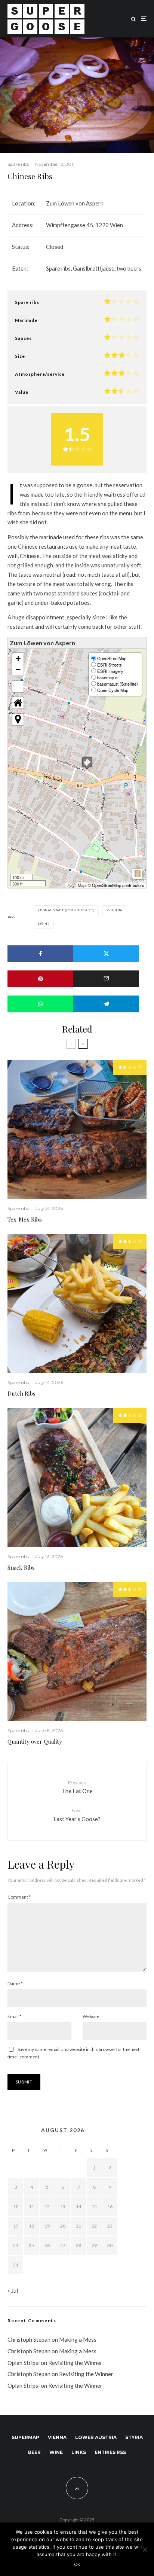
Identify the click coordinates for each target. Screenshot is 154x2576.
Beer (34, 2452)
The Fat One (77, 1787)
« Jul (13, 2290)
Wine (45, 924)
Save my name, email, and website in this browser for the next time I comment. (73, 2053)
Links (79, 2452)
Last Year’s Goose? (77, 1815)
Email (14, 2016)
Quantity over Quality (35, 1741)
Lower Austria (96, 2437)
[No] (145, 2549)
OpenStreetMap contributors (118, 885)
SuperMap (25, 2437)
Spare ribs (18, 164)
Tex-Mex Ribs (25, 1219)
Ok (77, 2564)
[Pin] (40, 979)
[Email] (106, 979)
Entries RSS (110, 2452)
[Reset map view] (18, 703)
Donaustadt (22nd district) (67, 910)
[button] (87, 763)
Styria (134, 2437)
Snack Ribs (21, 1567)
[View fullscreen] (18, 686)
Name (15, 1983)
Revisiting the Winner (75, 2363)
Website (91, 2016)
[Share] (40, 954)
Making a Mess (78, 2339)
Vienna (115, 910)
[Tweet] (106, 954)
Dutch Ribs (21, 1393)
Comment (19, 1897)
